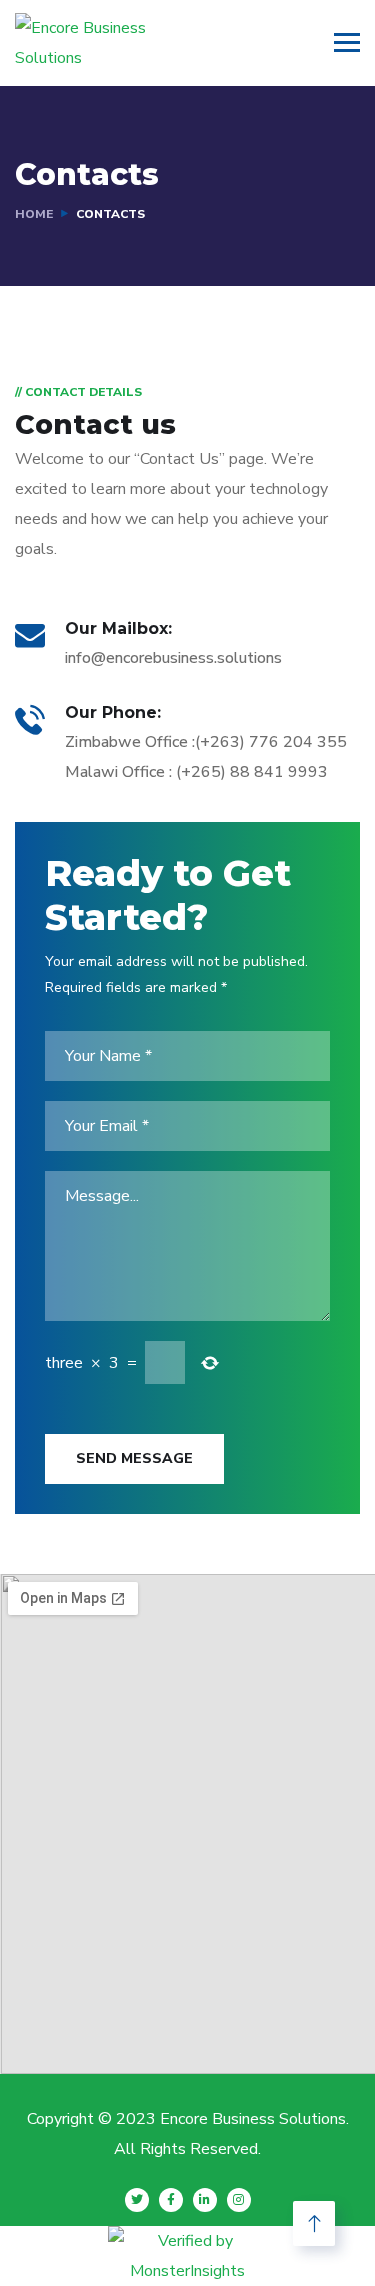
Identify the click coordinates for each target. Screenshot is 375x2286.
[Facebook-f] (171, 2200)
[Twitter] (137, 2200)
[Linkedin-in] (205, 2200)
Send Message (134, 1458)
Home (34, 214)
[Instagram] (239, 2200)
